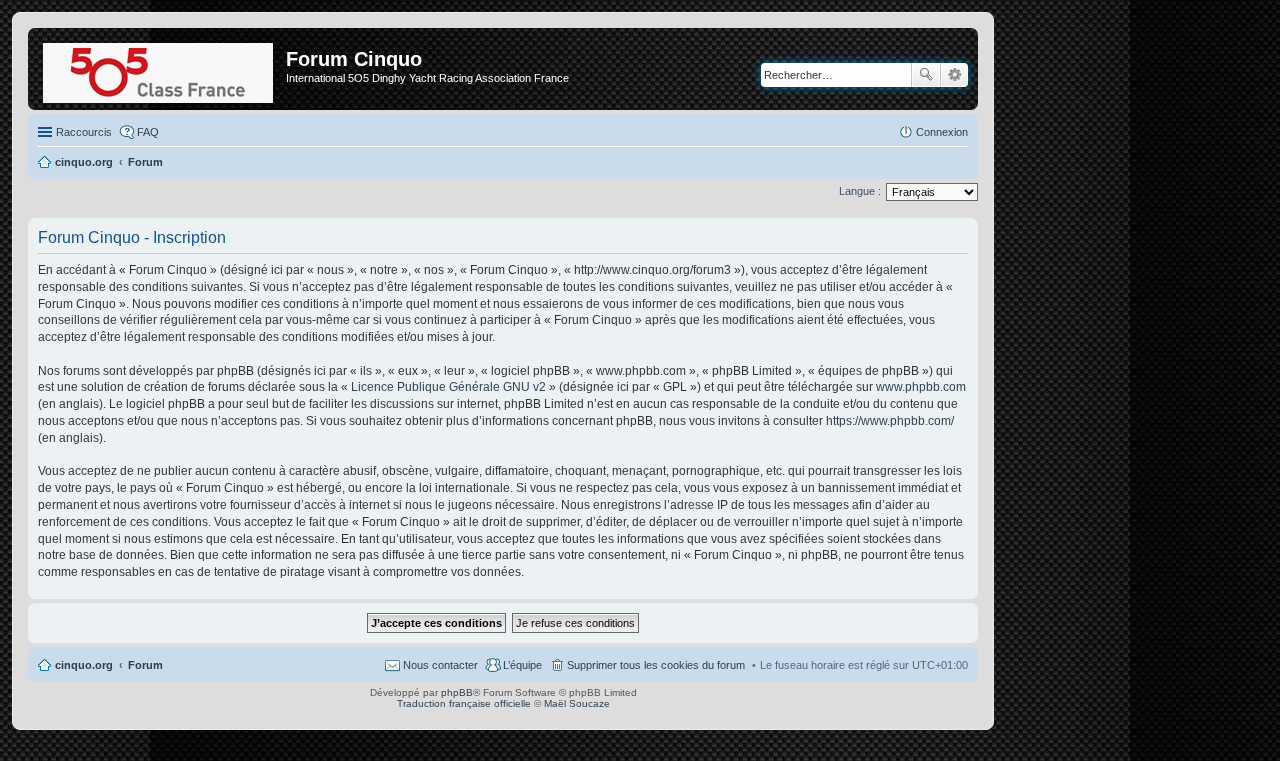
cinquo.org (84, 665)
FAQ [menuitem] (148, 132)
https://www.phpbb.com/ (890, 421)
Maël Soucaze (577, 703)
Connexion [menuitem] (942, 132)
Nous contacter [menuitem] (440, 665)
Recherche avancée (954, 75)
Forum (145, 665)
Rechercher (926, 75)
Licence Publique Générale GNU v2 (448, 387)
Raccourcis (84, 132)
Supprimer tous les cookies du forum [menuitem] (656, 665)
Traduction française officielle (464, 703)
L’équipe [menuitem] (522, 665)
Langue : (860, 191)
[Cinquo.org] (159, 69)
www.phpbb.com (921, 387)
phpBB (457, 692)
